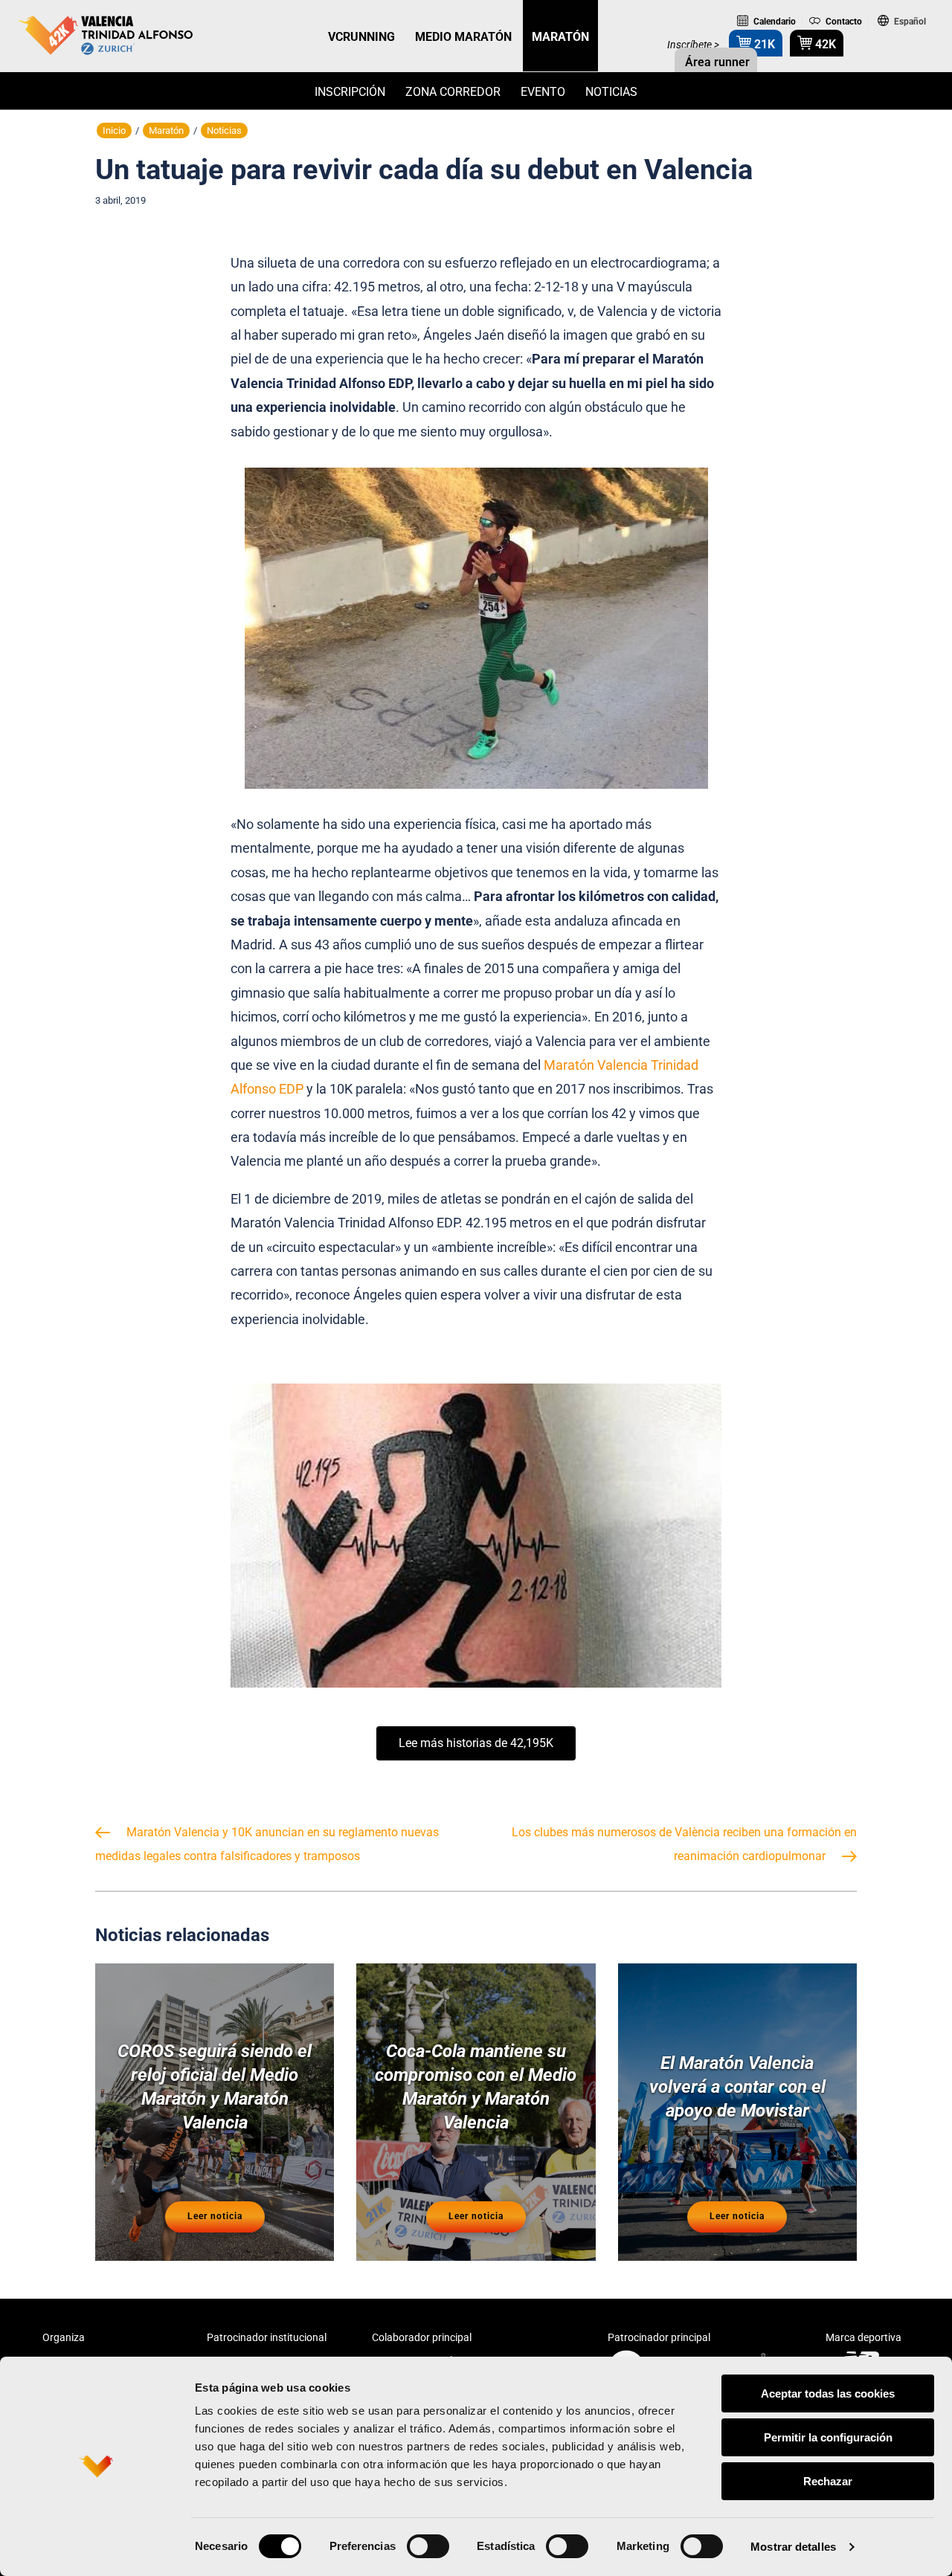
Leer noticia (215, 2216)
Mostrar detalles (793, 2547)
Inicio (114, 130)
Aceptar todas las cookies (828, 2393)
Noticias (611, 92)
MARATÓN (560, 37)
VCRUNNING (361, 37)
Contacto (843, 22)
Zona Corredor (453, 92)
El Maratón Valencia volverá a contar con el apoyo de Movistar (737, 2087)
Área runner (716, 62)
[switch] (428, 2546)
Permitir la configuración (828, 2437)
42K (824, 44)
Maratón (166, 130)
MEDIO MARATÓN (463, 37)
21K (763, 44)
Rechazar (828, 2481)
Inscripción (350, 92)
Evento (543, 92)
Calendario (773, 22)
